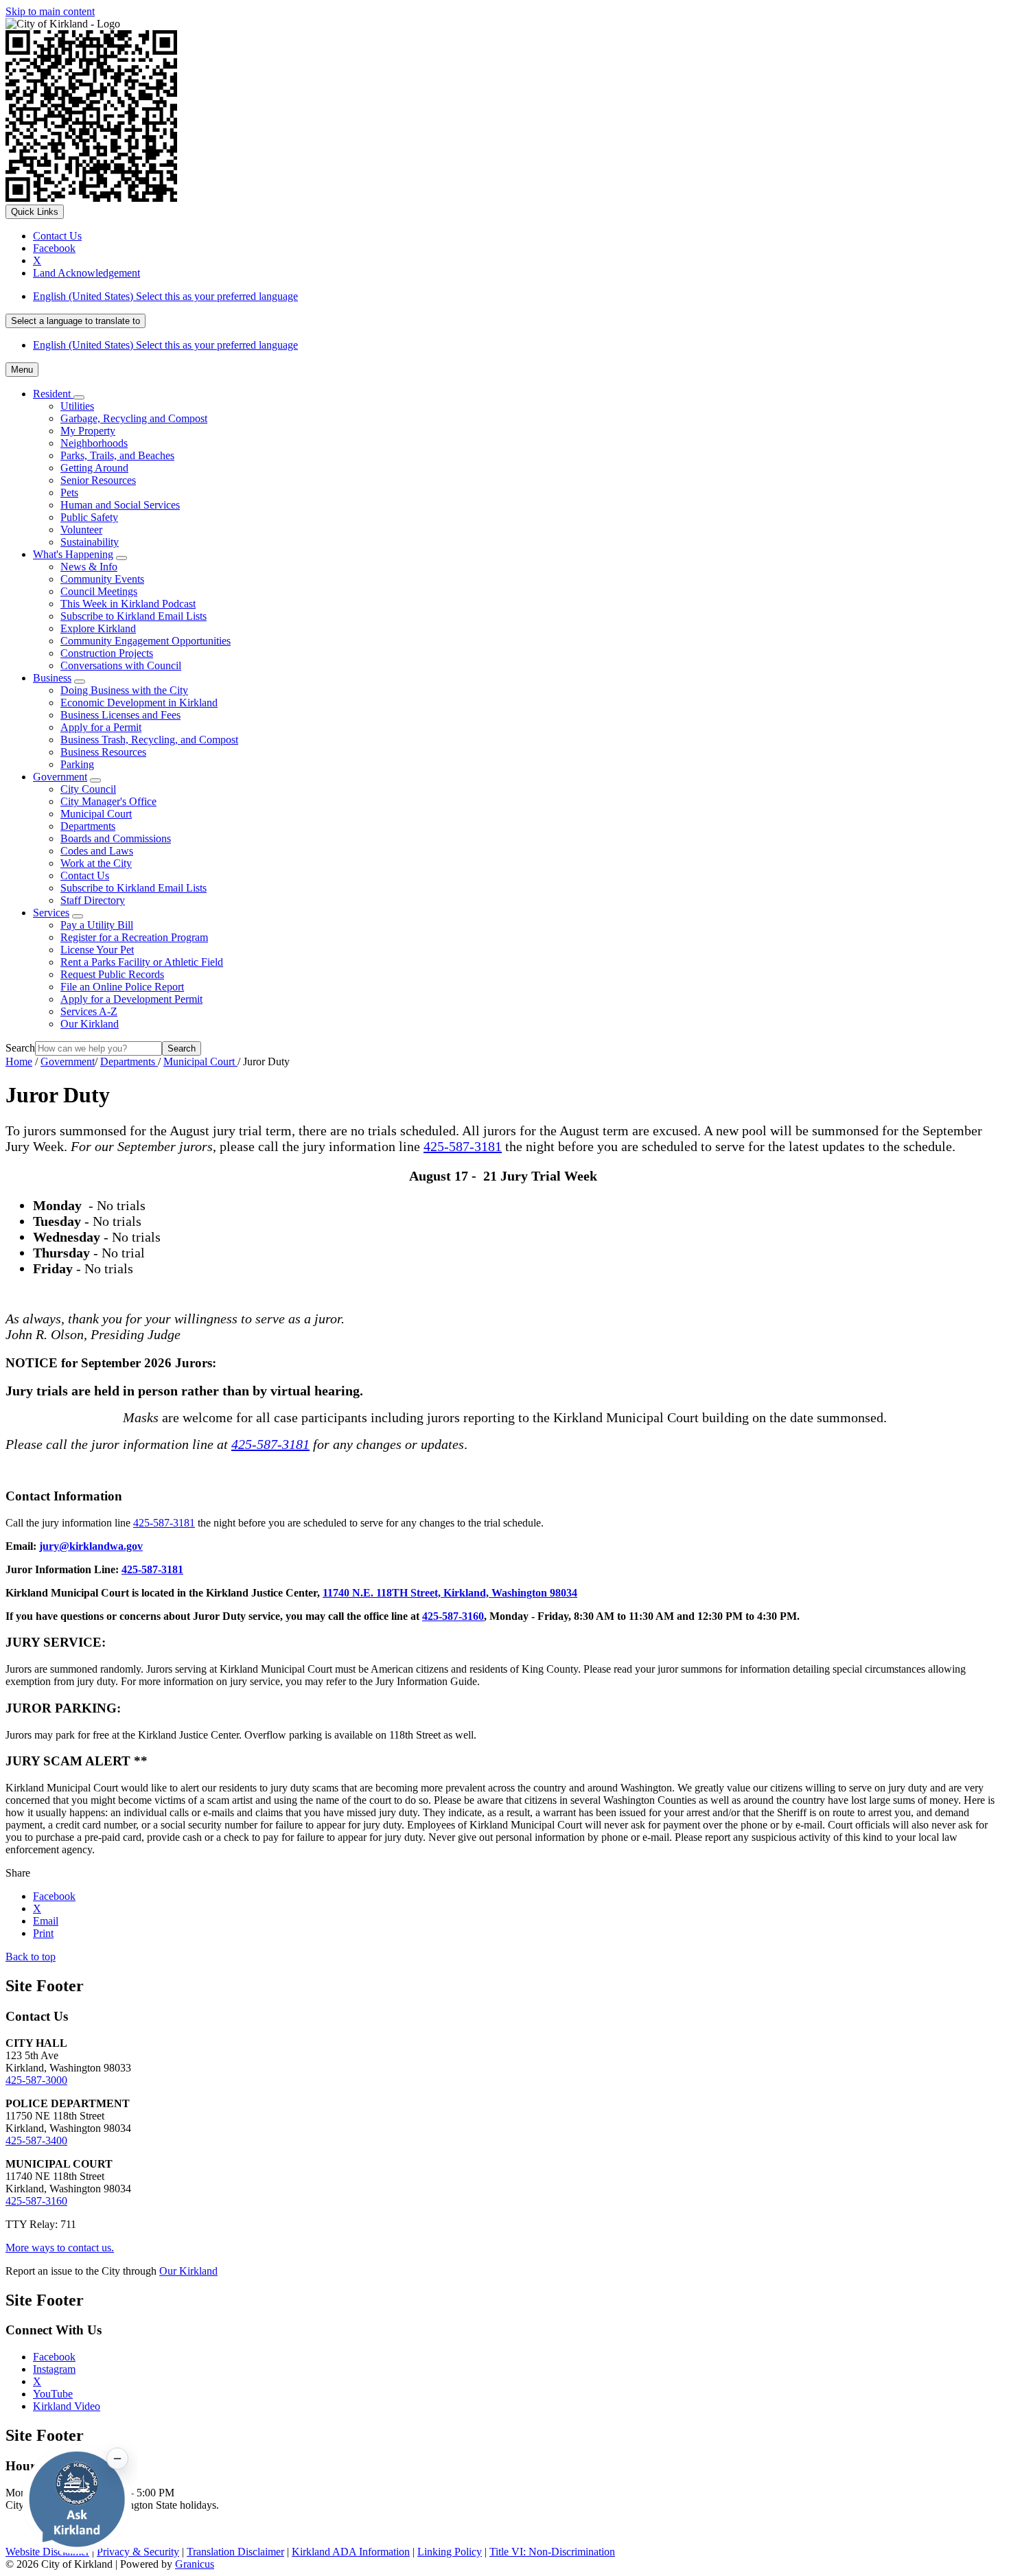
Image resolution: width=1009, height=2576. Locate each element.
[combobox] (76, 321)
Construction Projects (107, 653)
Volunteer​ (81, 530)
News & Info (89, 567)
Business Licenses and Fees (120, 715)
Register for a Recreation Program (134, 937)
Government (60, 777)
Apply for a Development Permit (131, 999)
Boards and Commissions (116, 838)
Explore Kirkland (98, 628)
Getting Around (94, 468)
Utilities (77, 406)
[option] (518, 297)
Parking (77, 764)
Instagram (54, 2369)
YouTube (53, 2394)
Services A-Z (89, 1011)
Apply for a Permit (101, 727)
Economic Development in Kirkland (139, 703)
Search (20, 1048)
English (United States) (165, 296)
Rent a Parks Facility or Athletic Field (142, 962)
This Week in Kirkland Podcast (128, 604)
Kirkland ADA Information (351, 2552)
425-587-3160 (453, 1616)
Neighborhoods (94, 443)
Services (51, 913)
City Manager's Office (108, 801)
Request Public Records (112, 974)
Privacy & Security (138, 2552)
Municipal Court (96, 814)
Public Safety (89, 517)
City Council (88, 789)
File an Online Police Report (122, 987)
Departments (88, 826)
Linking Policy (450, 2552)
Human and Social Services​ (120, 505)
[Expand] (79, 397)
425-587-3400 (36, 2140)
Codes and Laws (97, 851)
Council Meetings (99, 591)
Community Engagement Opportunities (146, 641)
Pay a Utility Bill (97, 925)
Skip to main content (50, 11)
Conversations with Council (121, 665)
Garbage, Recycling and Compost (134, 418)
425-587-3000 (36, 2080)
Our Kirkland (90, 1024)
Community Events (102, 579)
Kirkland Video (67, 2406)
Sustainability (90, 542)
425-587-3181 (463, 1146)
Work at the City (96, 863)
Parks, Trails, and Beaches (117, 455)
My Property (88, 431)
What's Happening (73, 554)
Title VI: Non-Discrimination (552, 2552)
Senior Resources (98, 480)
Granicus (195, 2564)
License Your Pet (97, 950)
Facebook (54, 2357)
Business (52, 678)
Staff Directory (93, 900)
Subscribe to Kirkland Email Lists (134, 616)
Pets (69, 492)
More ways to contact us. (60, 2248)
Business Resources (103, 752)
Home (19, 1061)
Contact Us (85, 875)
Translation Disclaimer (235, 2552)
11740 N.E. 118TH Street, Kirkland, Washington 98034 (450, 1593)
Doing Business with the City (124, 690)
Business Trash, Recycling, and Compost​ (149, 740)
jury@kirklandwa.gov (91, 1546)
